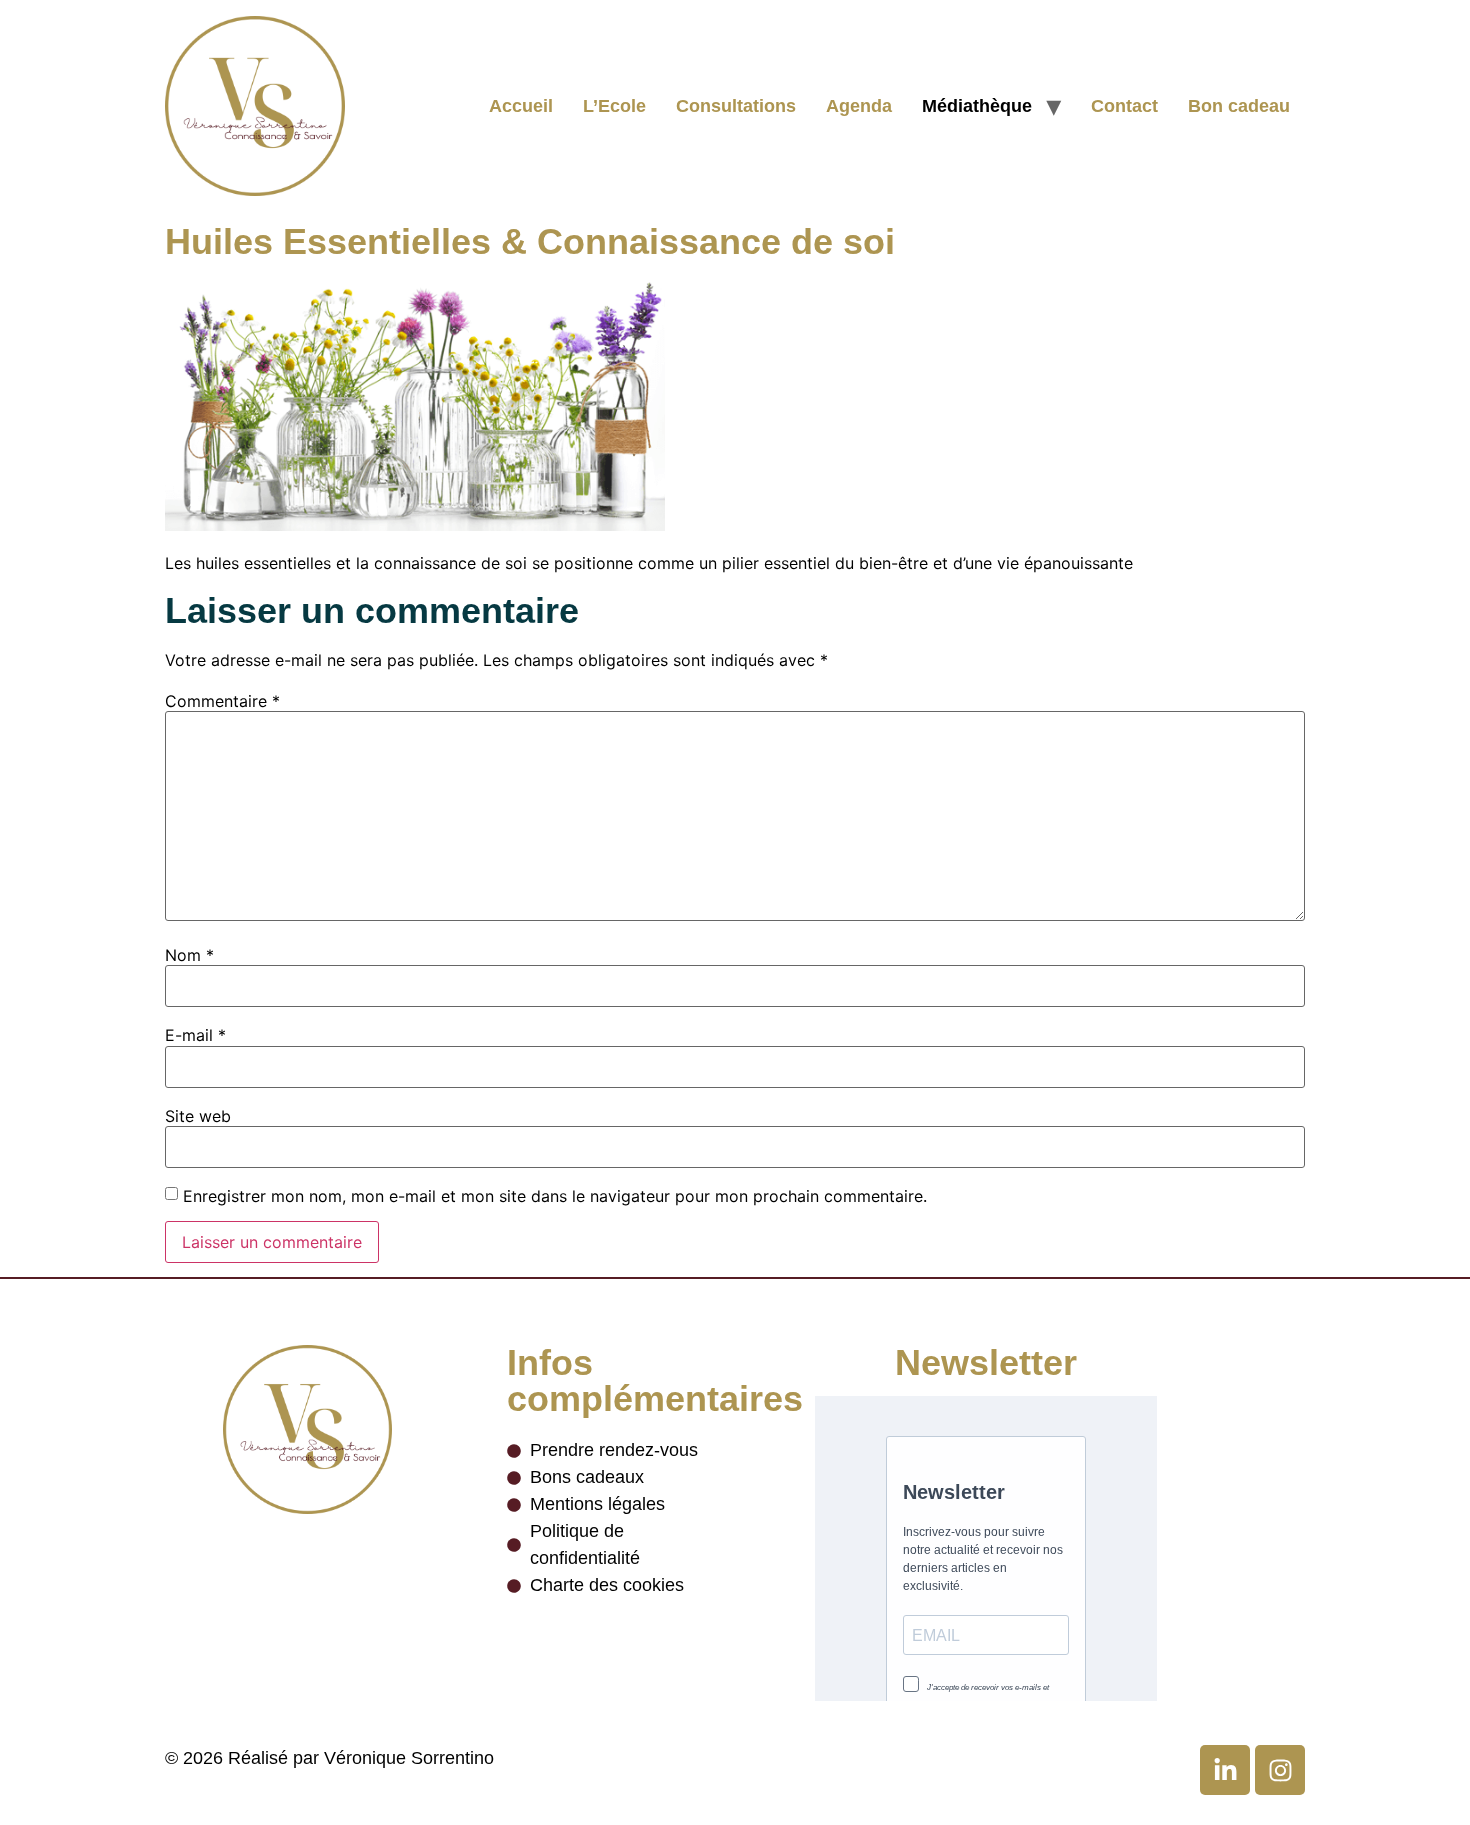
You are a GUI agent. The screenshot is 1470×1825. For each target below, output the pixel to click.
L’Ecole (614, 106)
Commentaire (222, 701)
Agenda (859, 106)
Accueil (521, 106)
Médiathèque (977, 106)
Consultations (736, 106)
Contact (1124, 106)
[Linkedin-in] (1225, 1770)
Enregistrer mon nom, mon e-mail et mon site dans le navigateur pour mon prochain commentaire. (555, 1196)
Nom (189, 955)
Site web (198, 1116)
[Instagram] (1280, 1770)
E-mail (195, 1035)
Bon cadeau (1239, 106)
